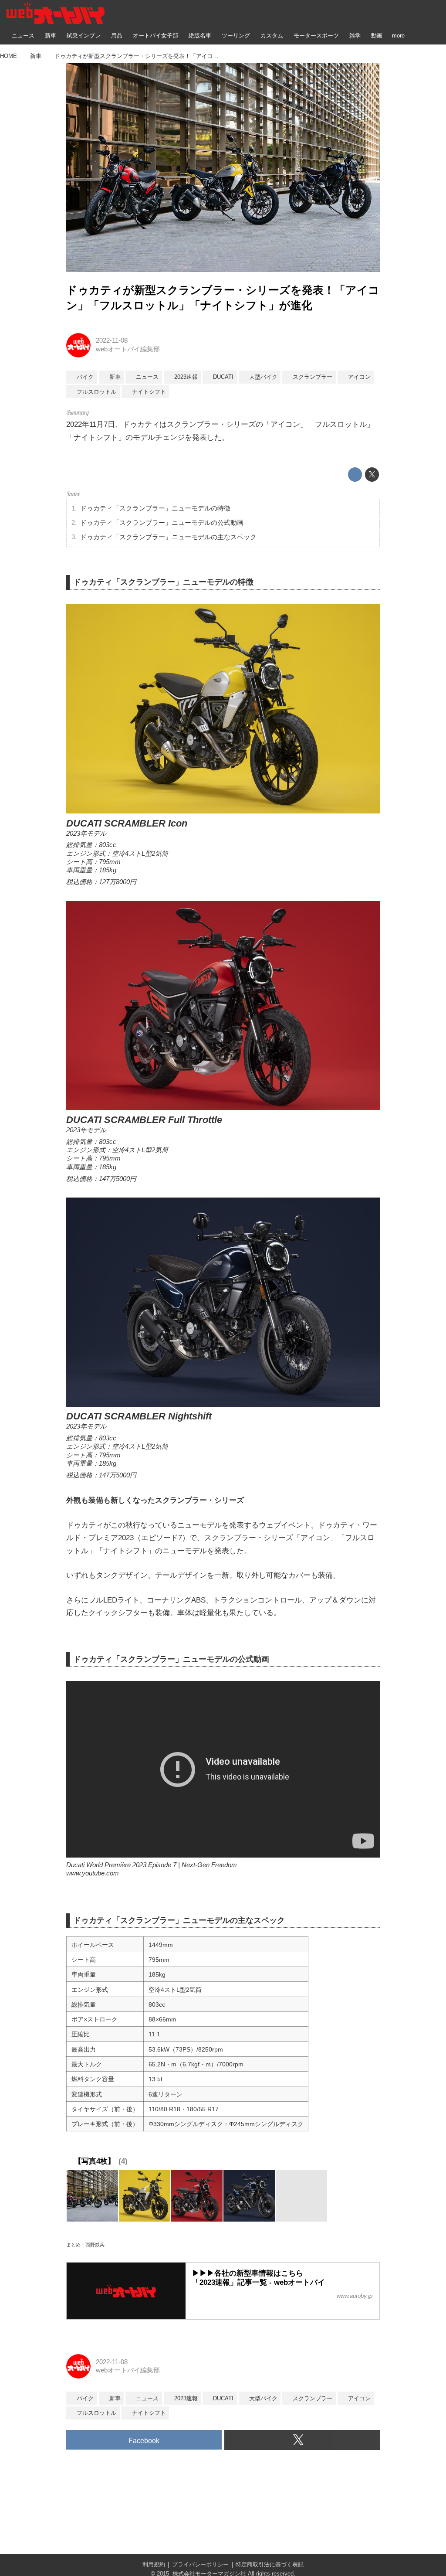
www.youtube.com (93, 1873)
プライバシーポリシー (200, 2564)
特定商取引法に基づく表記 (270, 2564)
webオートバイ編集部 (128, 349)
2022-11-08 (112, 340)
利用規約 (154, 2564)
